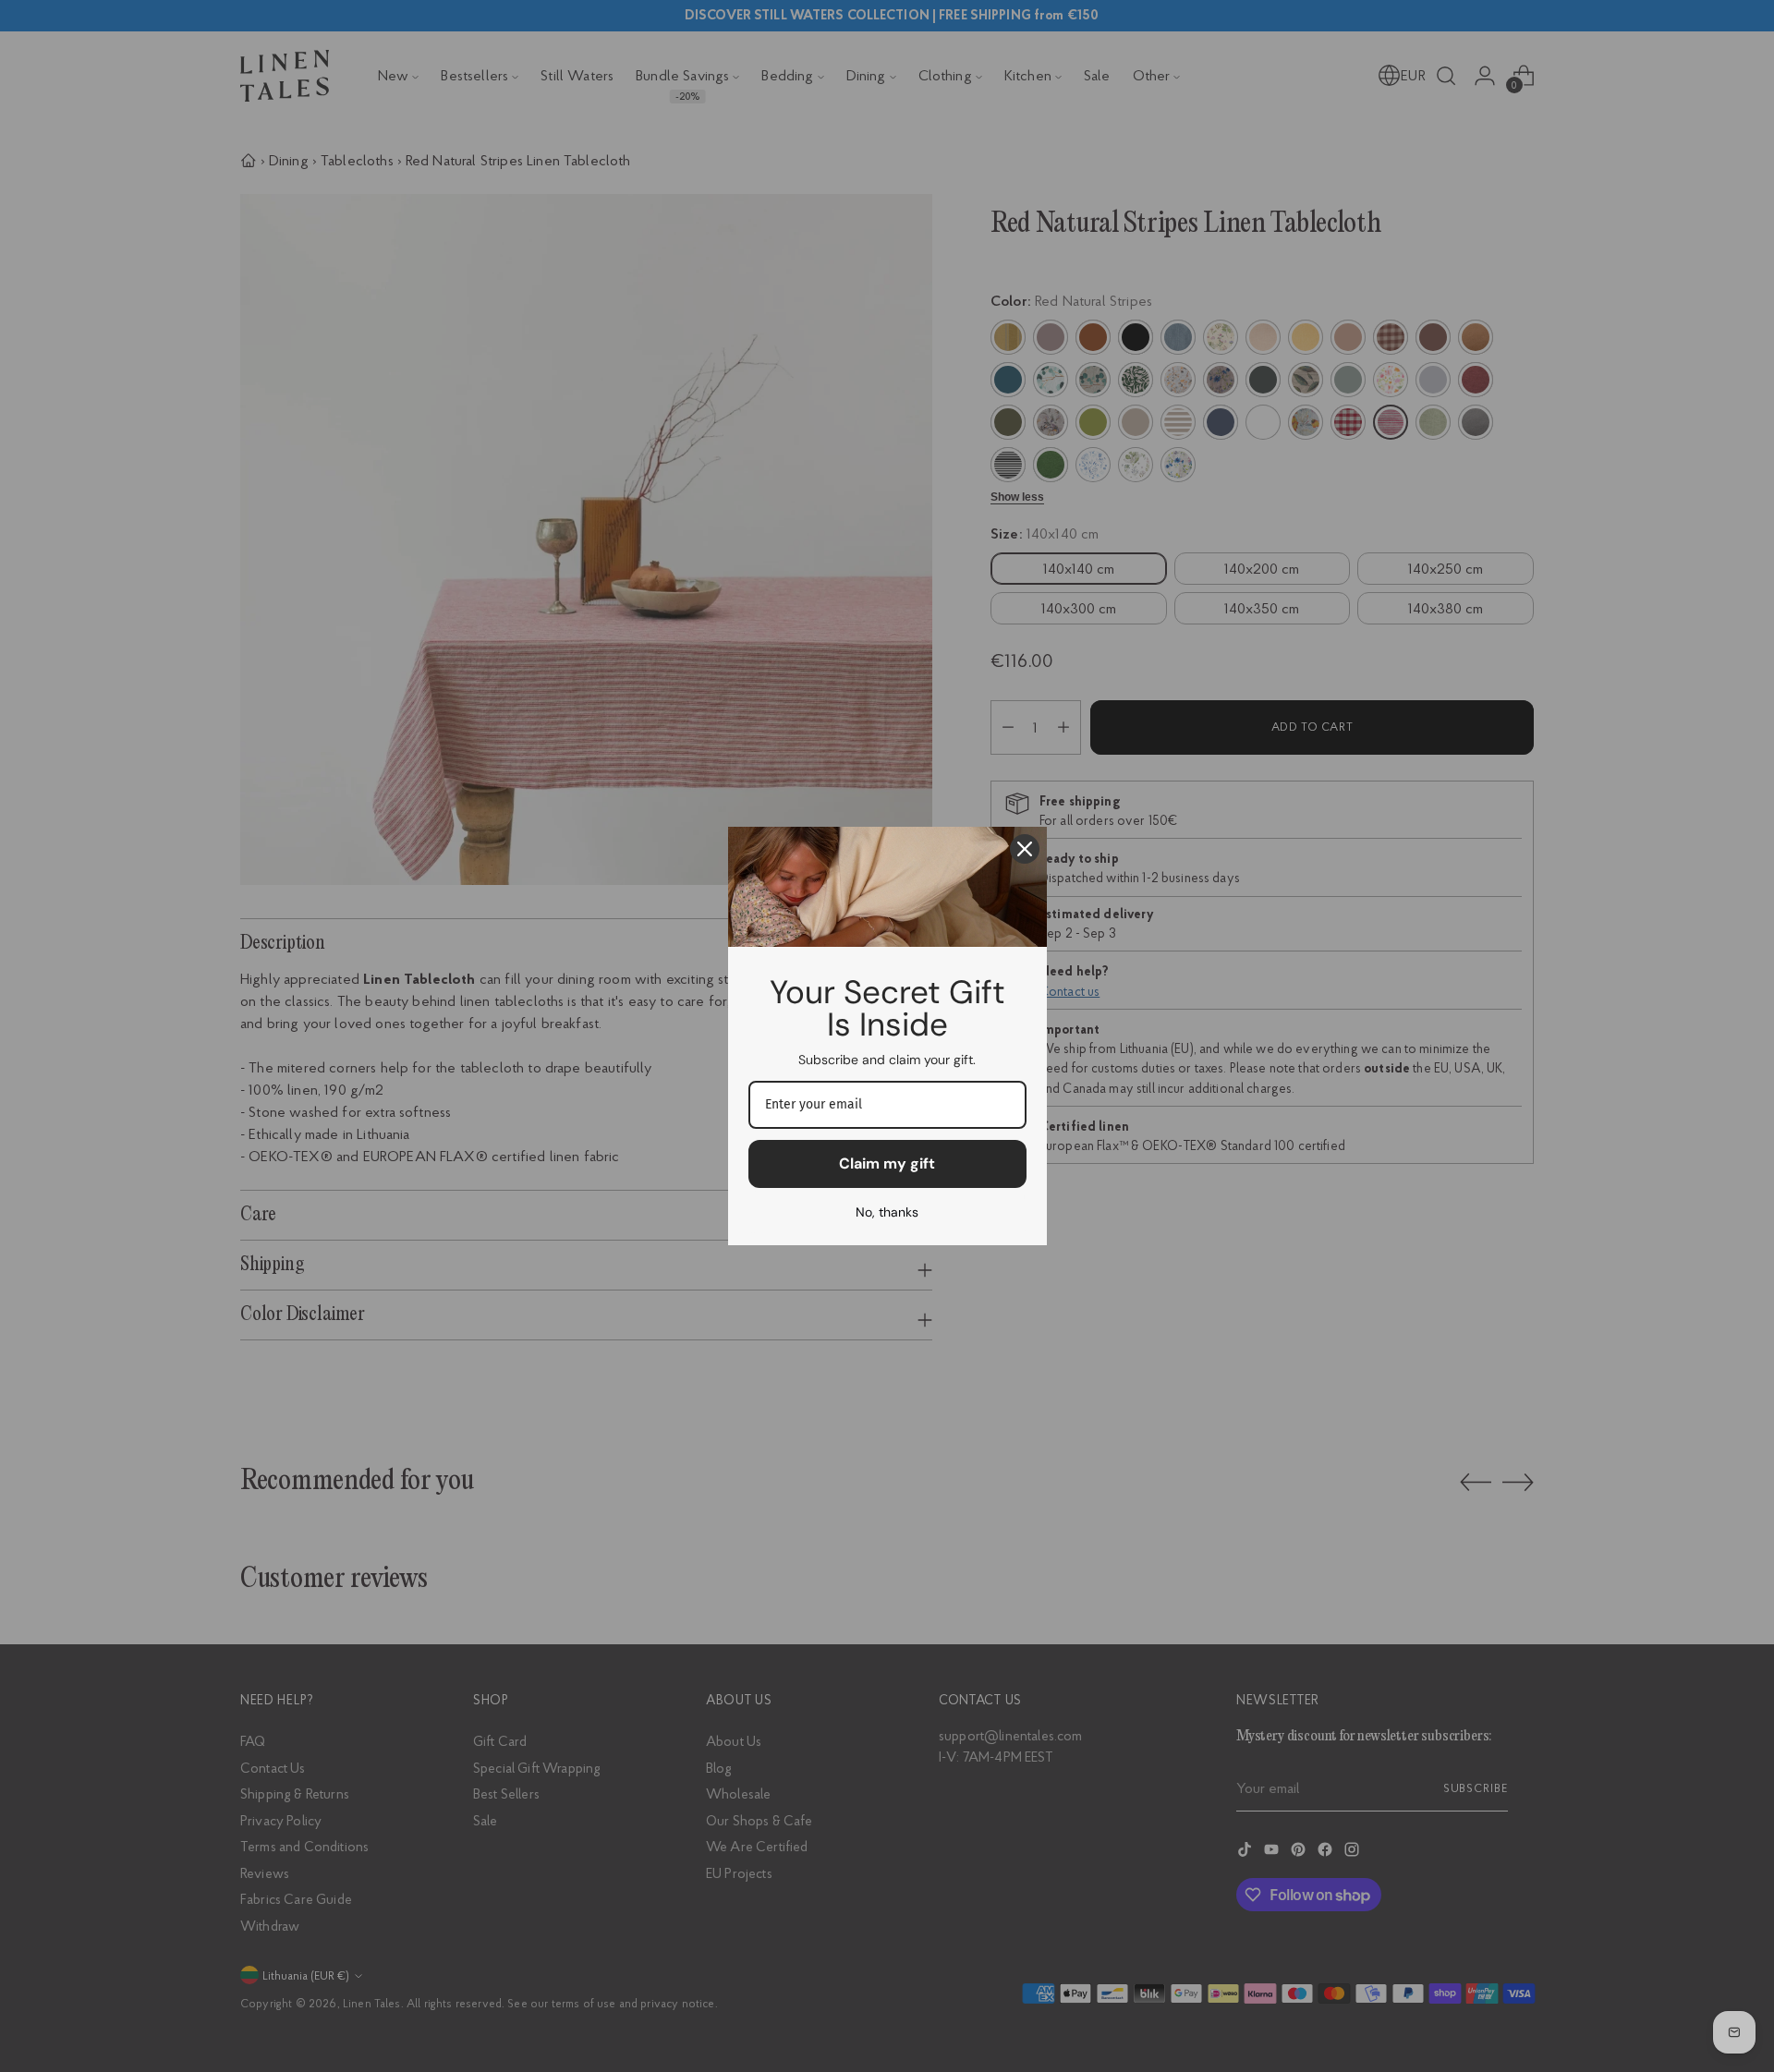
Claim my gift (887, 1163)
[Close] (1025, 849)
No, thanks (887, 1212)
